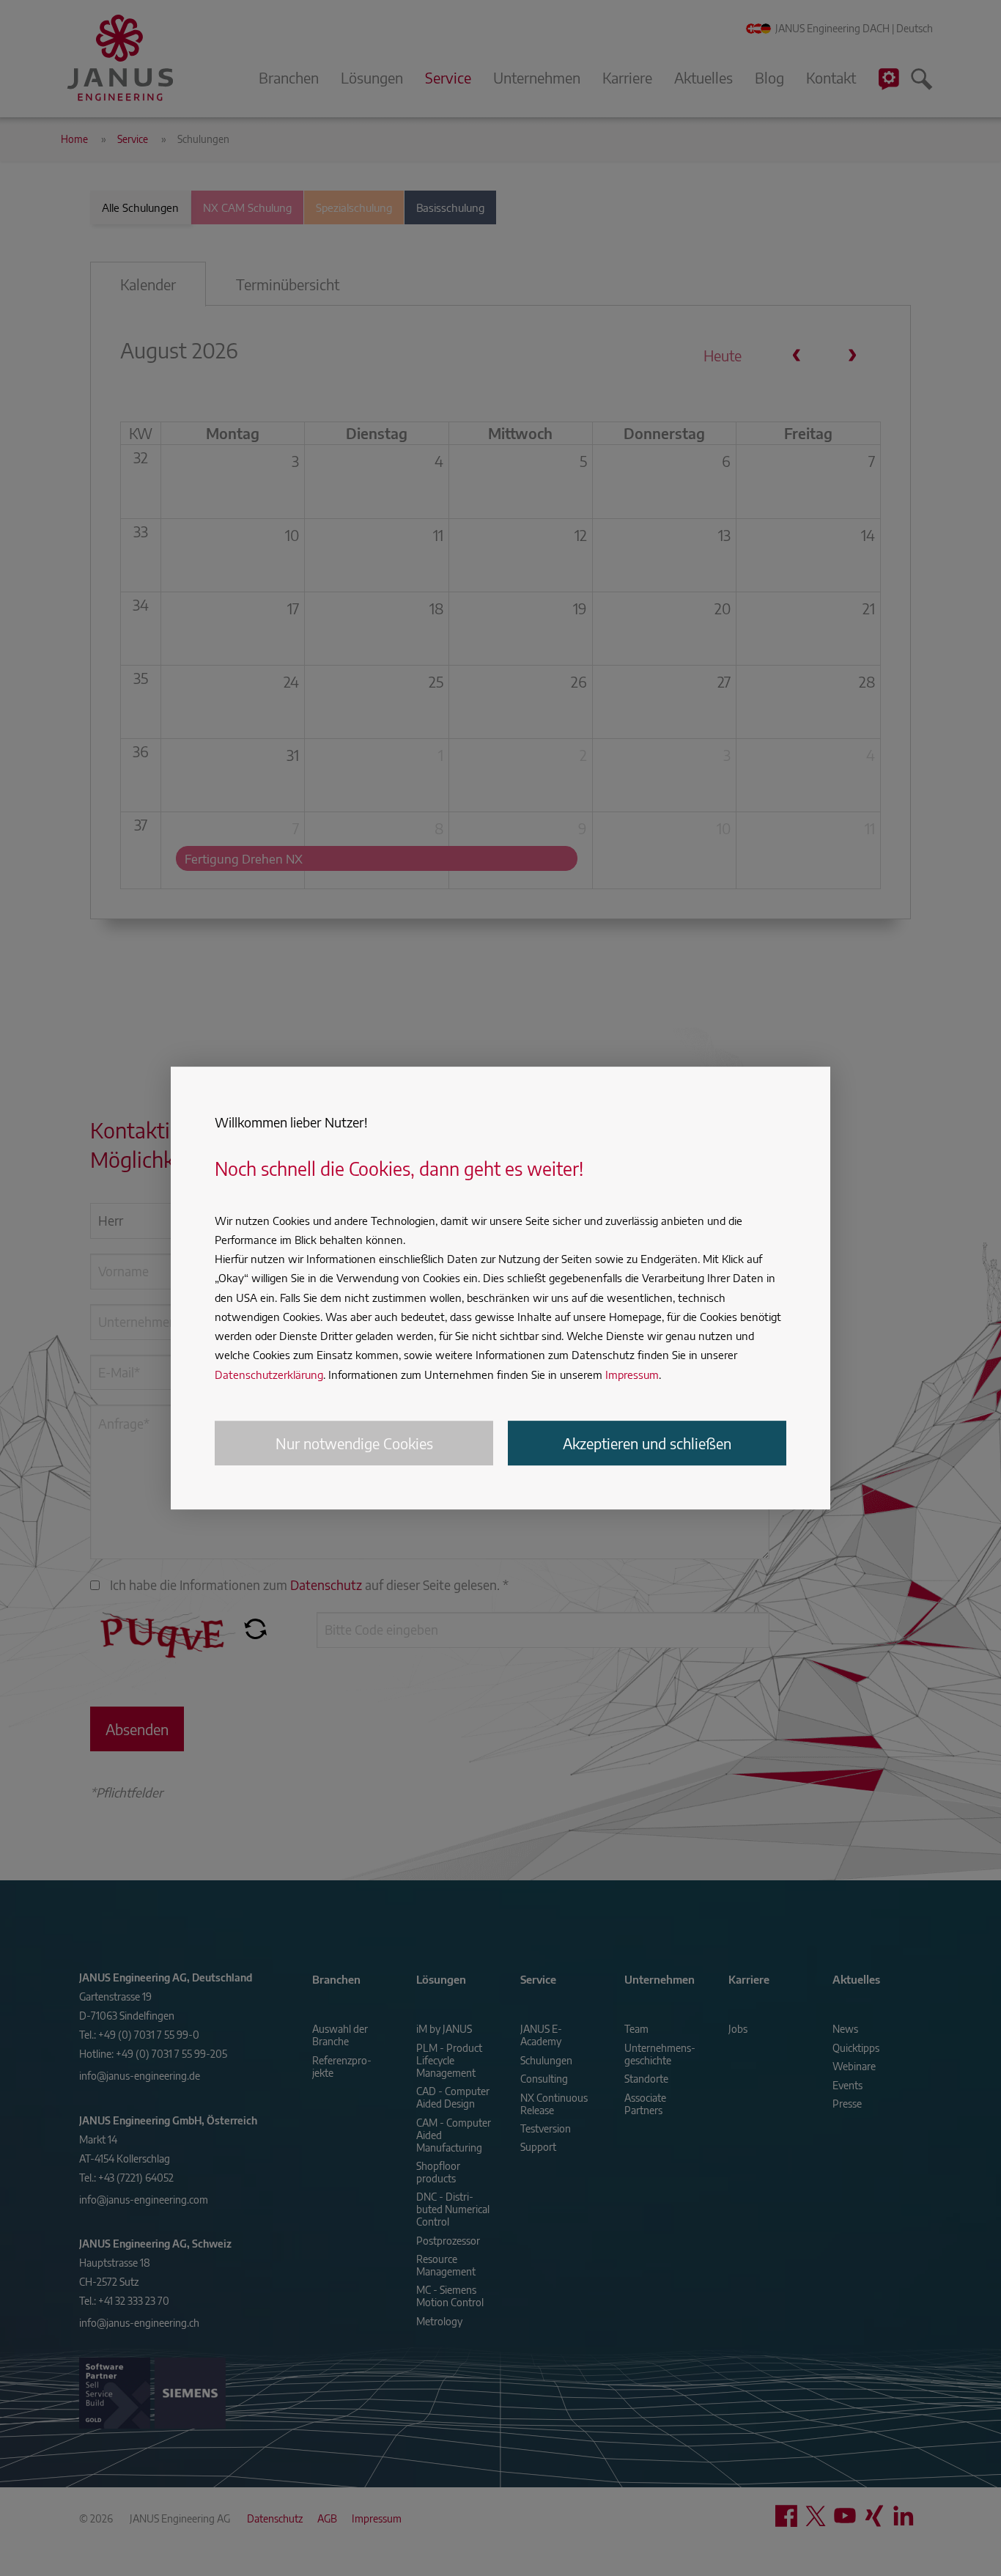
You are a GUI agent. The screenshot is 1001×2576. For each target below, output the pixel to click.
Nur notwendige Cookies (354, 1443)
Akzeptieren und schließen (647, 1443)
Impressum (632, 1375)
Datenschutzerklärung (269, 1375)
